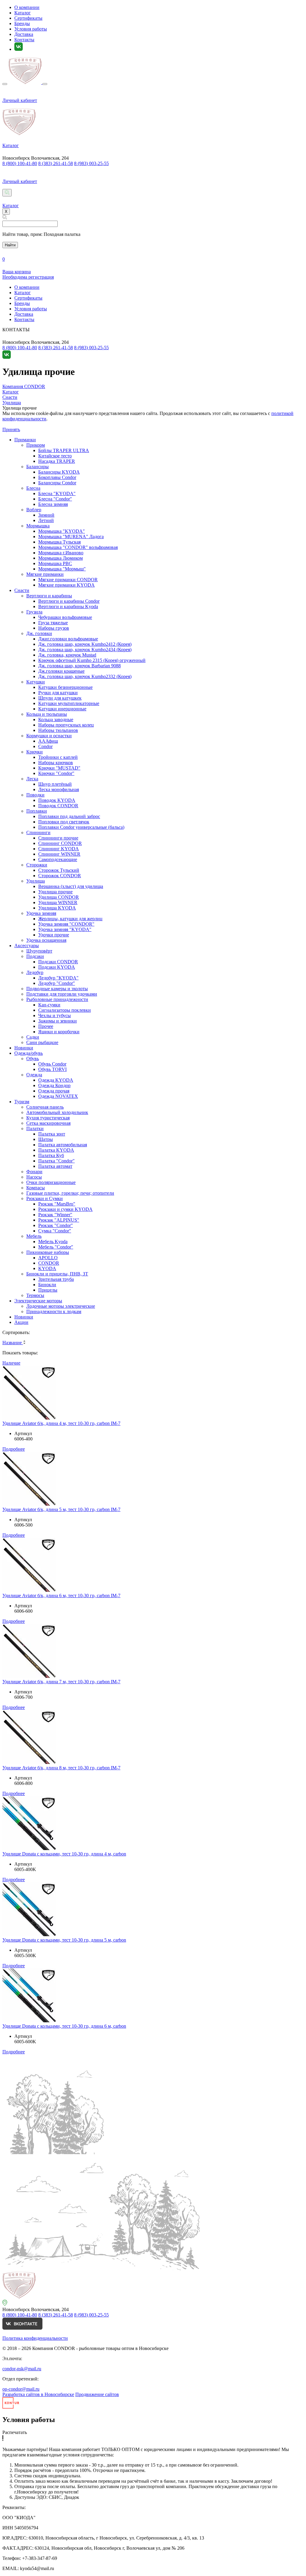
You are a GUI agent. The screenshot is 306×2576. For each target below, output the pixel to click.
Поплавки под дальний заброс (69, 816)
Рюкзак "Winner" (55, 1215)
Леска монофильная (59, 789)
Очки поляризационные (51, 1182)
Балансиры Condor (57, 483)
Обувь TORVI (52, 1069)
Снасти (22, 590)
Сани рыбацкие (42, 1042)
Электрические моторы (38, 1301)
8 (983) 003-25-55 (91, 163)
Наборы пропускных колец (66, 725)
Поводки (35, 795)
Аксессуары (27, 946)
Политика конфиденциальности (35, 2338)
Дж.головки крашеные (61, 671)
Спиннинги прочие (58, 838)
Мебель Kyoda (53, 1242)
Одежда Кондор (54, 1085)
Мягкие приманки (45, 574)
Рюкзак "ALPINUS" (59, 1220)
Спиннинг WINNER (59, 854)
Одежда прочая (54, 1091)
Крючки (35, 752)
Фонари (34, 1172)
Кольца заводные (56, 719)
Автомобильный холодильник (57, 1112)
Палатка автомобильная (63, 1145)
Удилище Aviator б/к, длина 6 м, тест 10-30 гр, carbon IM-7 (61, 1595)
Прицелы (48, 1290)
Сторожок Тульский (59, 870)
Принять (11, 429)
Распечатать (15, 2432)
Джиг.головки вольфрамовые (68, 639)
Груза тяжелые (53, 623)
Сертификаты (28, 18)
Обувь (33, 1059)
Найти (10, 245)
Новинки (24, 1048)
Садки (33, 1037)
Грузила (34, 612)
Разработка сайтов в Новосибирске (38, 2394)
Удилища (36, 881)
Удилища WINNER (58, 902)
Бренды (22, 23)
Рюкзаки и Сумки (45, 1198)
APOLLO (48, 1258)
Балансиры (38, 467)
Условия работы (31, 29)
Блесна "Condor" (55, 499)
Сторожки (37, 865)
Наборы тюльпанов (58, 730)
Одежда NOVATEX (58, 1096)
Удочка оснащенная (46, 940)
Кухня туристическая (48, 1118)
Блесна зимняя (53, 504)
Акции (21, 1322)
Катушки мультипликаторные (69, 703)
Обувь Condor (52, 1064)
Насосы (34, 1177)
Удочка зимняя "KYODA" (65, 929)
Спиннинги (38, 833)
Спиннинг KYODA (59, 849)
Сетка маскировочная (48, 1123)
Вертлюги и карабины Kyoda (68, 606)
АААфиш (48, 741)
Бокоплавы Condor (57, 477)
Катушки (36, 682)
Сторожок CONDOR (60, 876)
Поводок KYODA (57, 800)
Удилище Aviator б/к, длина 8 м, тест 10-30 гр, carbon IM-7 (61, 1768)
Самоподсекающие (58, 859)
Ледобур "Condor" (57, 983)
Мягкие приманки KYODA (66, 585)
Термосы (35, 1295)
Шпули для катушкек (60, 698)
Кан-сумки (49, 1005)
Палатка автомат (55, 1166)
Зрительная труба (56, 1279)
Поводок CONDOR (58, 806)
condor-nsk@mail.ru (22, 2369)
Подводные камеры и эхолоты (57, 989)
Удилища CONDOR (59, 897)
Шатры (46, 1139)
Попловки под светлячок (64, 822)
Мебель (34, 1236)
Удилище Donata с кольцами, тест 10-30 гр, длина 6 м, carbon (64, 2026)
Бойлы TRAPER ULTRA (64, 450)
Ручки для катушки (58, 693)
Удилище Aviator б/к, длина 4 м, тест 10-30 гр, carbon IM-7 (61, 1423)
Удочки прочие (54, 935)
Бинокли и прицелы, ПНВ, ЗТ (57, 1274)
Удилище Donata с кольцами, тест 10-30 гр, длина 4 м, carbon (64, 1854)
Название (13, 1343)
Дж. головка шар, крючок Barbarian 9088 (79, 666)
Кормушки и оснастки (49, 736)
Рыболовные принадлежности (57, 999)
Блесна (33, 488)
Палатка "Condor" (56, 1161)
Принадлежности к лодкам (54, 1311)
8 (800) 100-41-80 (20, 163)
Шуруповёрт (39, 951)
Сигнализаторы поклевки (65, 1010)
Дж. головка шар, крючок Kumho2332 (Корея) (85, 676)
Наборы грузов (54, 628)
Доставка (24, 34)
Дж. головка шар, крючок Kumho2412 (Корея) (85, 644)
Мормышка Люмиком (61, 558)
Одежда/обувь (29, 1053)
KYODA (47, 1268)
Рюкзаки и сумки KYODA (65, 1209)
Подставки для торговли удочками (62, 994)
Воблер (34, 510)
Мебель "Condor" (56, 1247)
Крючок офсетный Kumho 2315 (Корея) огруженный (92, 660)
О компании (27, 7)
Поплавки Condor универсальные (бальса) (81, 827)
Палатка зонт (52, 1134)
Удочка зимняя (41, 913)
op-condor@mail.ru (21, 2389)
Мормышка (38, 526)
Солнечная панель (45, 1107)
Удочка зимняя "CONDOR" (66, 924)
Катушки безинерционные (65, 687)
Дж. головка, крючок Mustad (67, 655)
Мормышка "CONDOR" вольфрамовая (78, 547)
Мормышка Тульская (59, 542)
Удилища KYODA (57, 908)
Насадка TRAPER (57, 461)
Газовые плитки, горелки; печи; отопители (70, 1193)
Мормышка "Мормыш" (62, 569)
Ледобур (35, 972)
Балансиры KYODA (59, 472)
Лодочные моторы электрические (61, 1306)
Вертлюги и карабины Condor (69, 601)
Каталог (23, 13)
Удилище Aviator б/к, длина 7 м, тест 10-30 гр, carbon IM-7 (61, 1682)
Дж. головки (39, 633)
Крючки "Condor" (56, 773)
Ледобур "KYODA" (58, 978)
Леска (32, 779)
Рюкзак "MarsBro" (57, 1204)
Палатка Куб (51, 1155)
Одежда (34, 1075)
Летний (46, 520)
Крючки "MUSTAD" (59, 768)
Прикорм (36, 445)
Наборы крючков (56, 763)
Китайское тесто (55, 456)
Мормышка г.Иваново (61, 553)
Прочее (46, 1026)
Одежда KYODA (56, 1080)
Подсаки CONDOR (58, 962)
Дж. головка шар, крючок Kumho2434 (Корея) (85, 650)
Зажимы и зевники (58, 1021)
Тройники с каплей (58, 757)
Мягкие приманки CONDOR (68, 580)
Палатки (35, 1128)
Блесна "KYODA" (57, 493)
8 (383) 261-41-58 (56, 163)
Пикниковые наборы (48, 1252)
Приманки (25, 440)
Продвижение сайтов (97, 2394)
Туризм (22, 1102)
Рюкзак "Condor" (56, 1225)
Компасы (36, 1188)
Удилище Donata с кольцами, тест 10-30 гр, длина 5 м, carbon (64, 1940)
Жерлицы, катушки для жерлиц (70, 919)
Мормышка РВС (55, 563)
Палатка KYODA (56, 1150)
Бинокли (47, 1285)
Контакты (24, 40)
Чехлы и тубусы (55, 1015)
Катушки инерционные (62, 709)
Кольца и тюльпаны (47, 714)
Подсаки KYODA (57, 967)
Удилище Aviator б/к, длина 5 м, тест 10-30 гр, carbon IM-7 (61, 1509)
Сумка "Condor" (55, 1231)
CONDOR (49, 1263)
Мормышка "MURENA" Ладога (71, 537)
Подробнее (14, 1449)
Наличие (11, 1363)
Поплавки (37, 811)
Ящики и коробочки (59, 1032)
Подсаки (35, 956)
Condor (45, 746)
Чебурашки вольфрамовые (65, 617)
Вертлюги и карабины (49, 596)
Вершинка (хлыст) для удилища (71, 886)
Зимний (46, 515)
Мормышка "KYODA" (62, 531)
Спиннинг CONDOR (60, 843)
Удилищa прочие (55, 892)
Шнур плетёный (55, 784)
